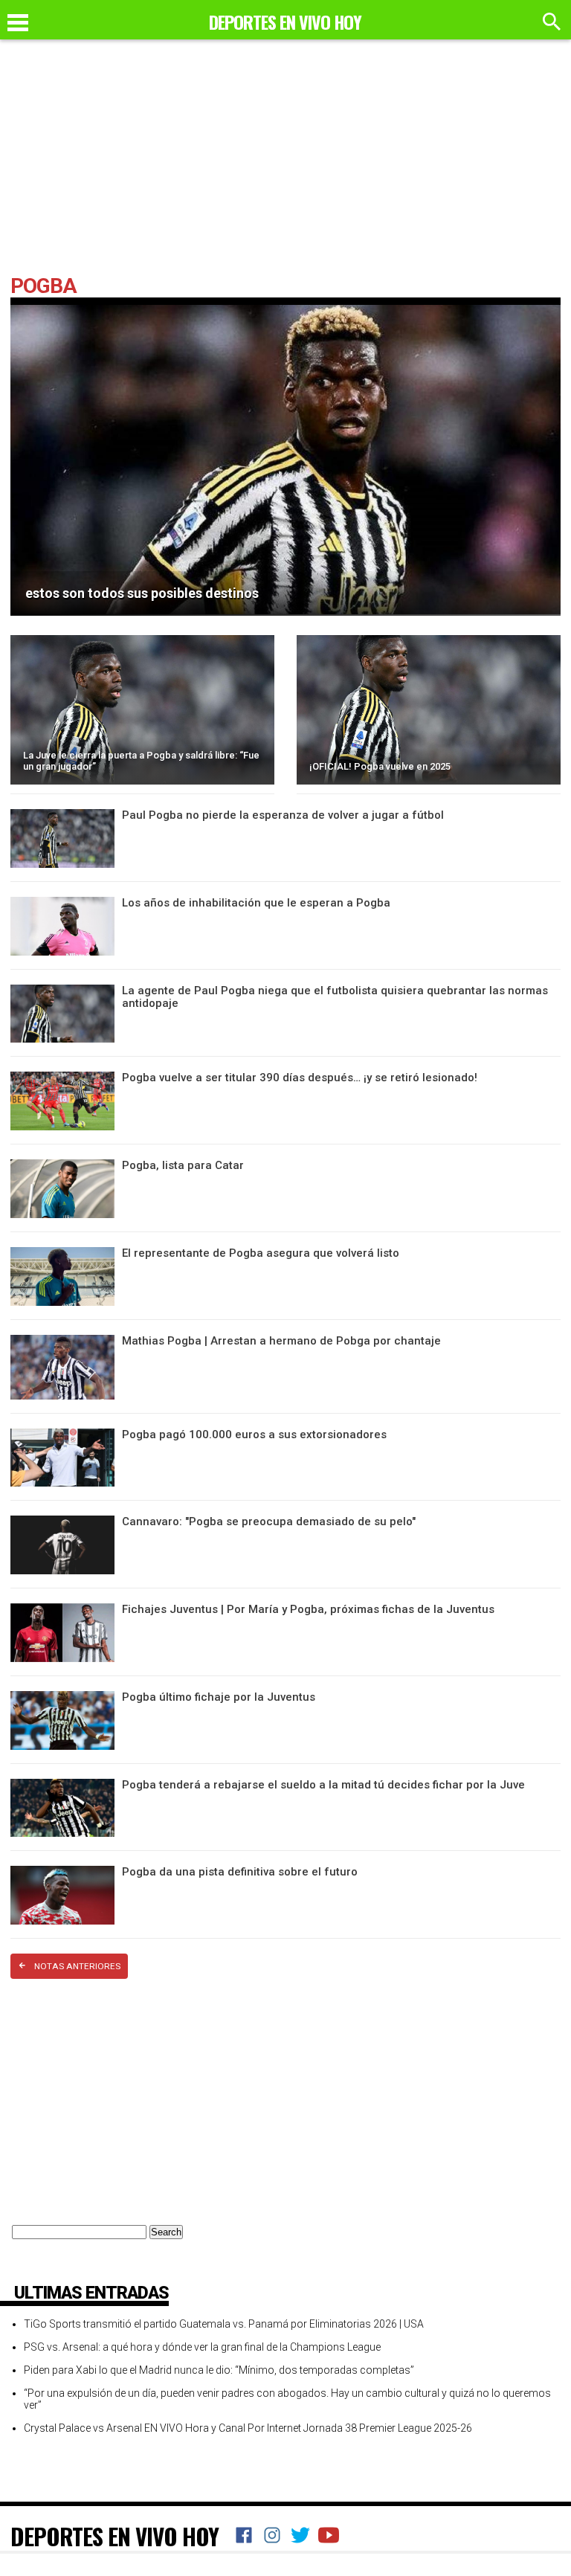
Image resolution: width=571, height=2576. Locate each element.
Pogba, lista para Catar (183, 1165)
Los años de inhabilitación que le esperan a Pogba (256, 903)
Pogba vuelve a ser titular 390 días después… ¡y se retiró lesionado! (300, 1078)
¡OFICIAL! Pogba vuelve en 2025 (380, 766)
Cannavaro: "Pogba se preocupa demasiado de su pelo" (269, 1522)
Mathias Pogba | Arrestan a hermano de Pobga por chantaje (281, 1341)
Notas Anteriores (77, 1966)
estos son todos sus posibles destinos (142, 593)
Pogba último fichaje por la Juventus (219, 1697)
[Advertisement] (285, 164)
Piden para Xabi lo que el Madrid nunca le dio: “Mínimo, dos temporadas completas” (219, 2370)
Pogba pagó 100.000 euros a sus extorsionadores (254, 1434)
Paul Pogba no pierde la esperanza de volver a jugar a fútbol (283, 815)
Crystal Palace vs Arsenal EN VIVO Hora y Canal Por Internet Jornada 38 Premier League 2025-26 (248, 2428)
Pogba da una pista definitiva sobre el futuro (240, 1872)
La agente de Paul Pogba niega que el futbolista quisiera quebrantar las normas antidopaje (335, 997)
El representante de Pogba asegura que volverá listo (261, 1253)
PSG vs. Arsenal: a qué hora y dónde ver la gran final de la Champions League (202, 2347)
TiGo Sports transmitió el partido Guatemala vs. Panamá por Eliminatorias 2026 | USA (224, 2324)
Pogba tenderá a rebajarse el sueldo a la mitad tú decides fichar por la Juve (323, 1785)
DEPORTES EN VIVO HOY (114, 2536)
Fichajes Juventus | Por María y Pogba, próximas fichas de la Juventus (308, 1609)
